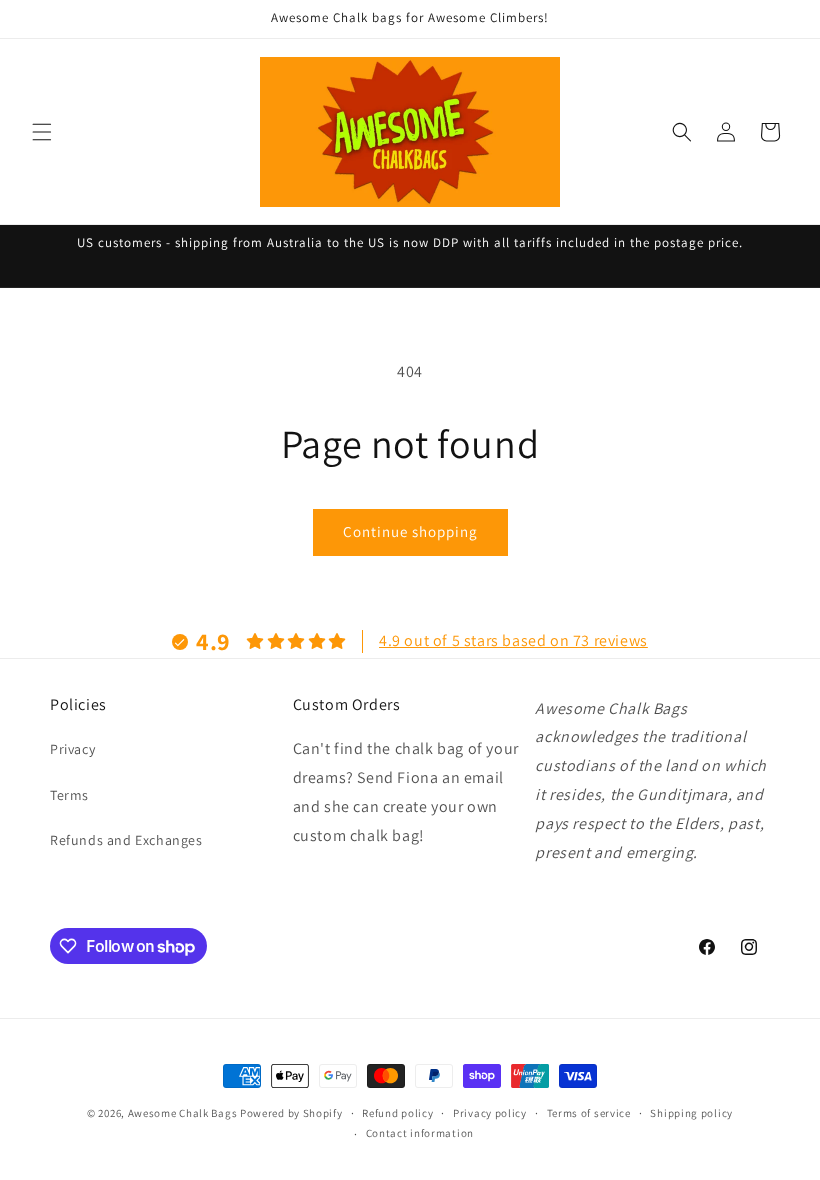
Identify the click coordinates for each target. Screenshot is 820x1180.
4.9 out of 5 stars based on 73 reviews (513, 640)
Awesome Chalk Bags (183, 1113)
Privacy (72, 749)
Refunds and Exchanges (126, 840)
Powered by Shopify (291, 1113)
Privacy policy (490, 1113)
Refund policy (397, 1113)
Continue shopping (410, 531)
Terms (69, 795)
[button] (42, 132)
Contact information (420, 1133)
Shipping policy (691, 1113)
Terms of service (589, 1113)
